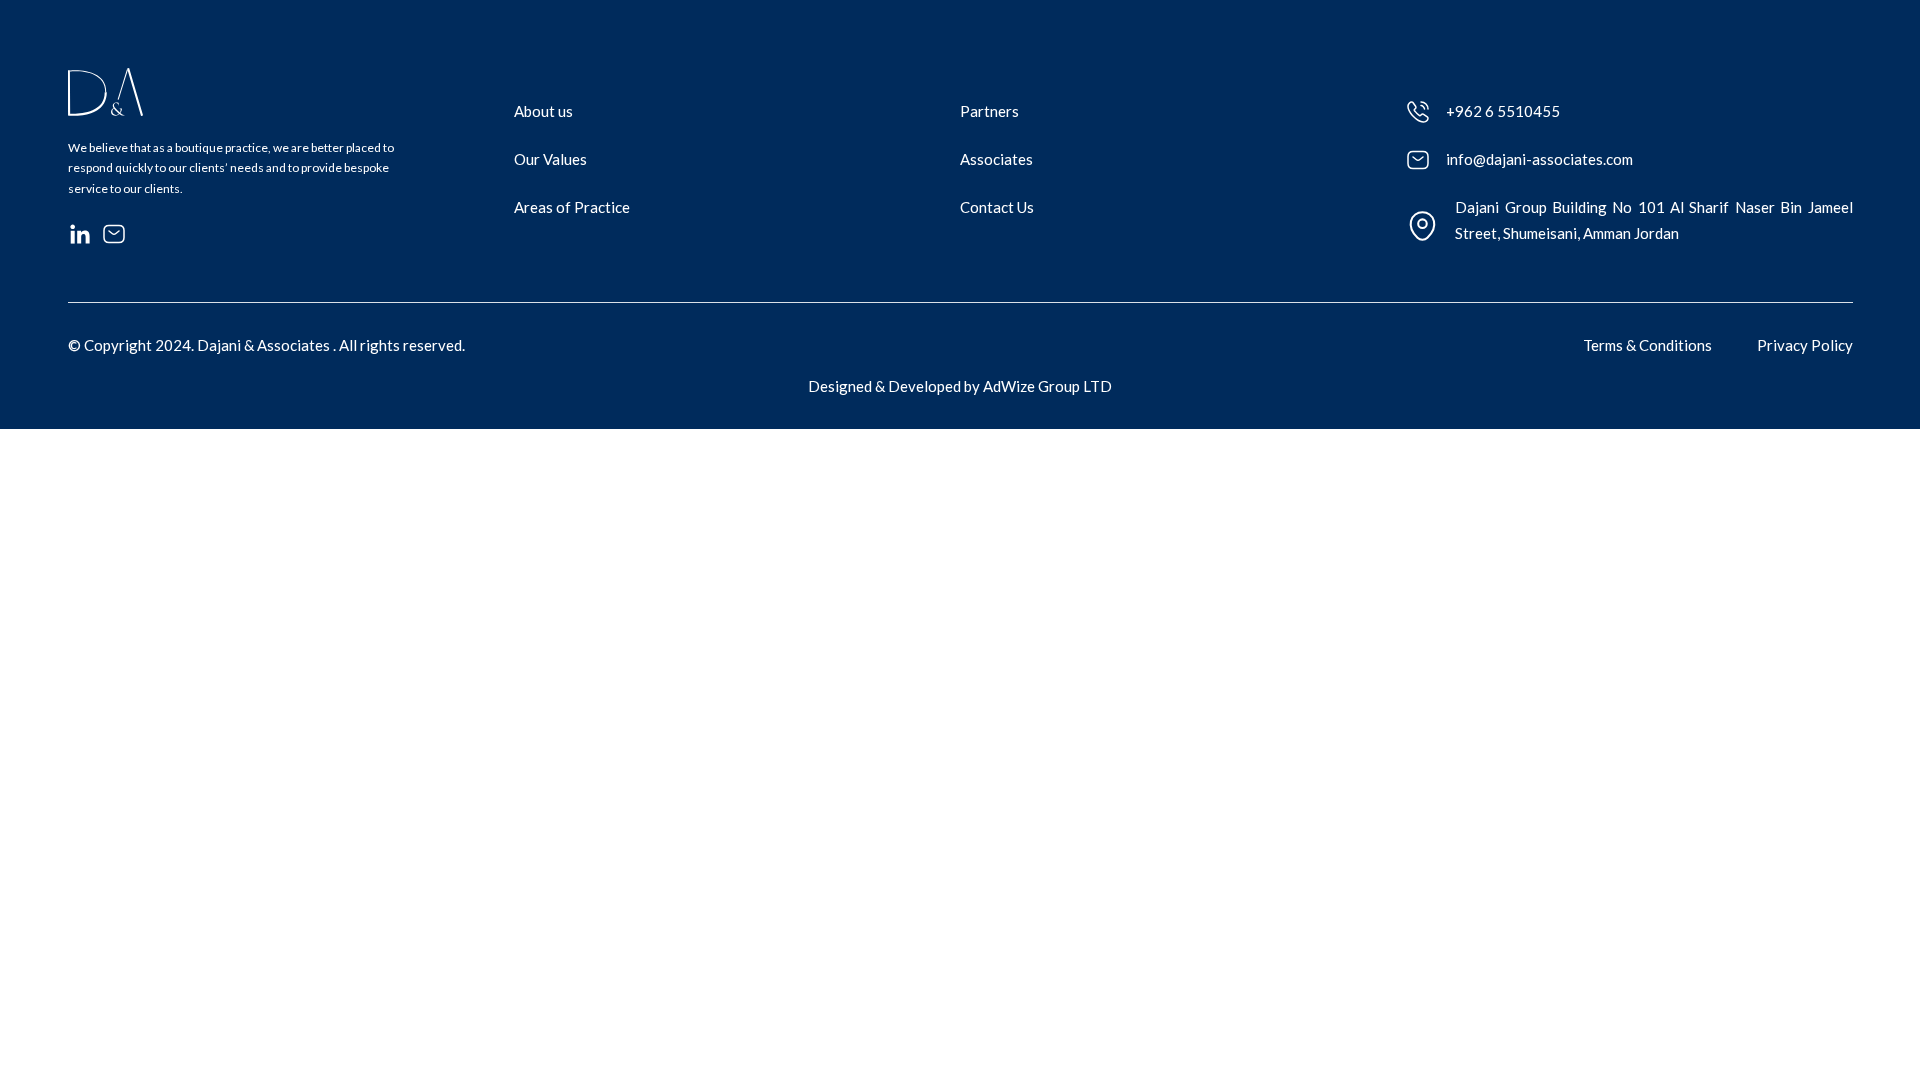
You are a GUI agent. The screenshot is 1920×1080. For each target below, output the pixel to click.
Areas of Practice (572, 207)
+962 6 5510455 (1503, 111)
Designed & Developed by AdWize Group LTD (960, 386)
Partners (989, 111)
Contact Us (997, 207)
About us (543, 111)
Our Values (550, 159)
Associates (996, 159)
